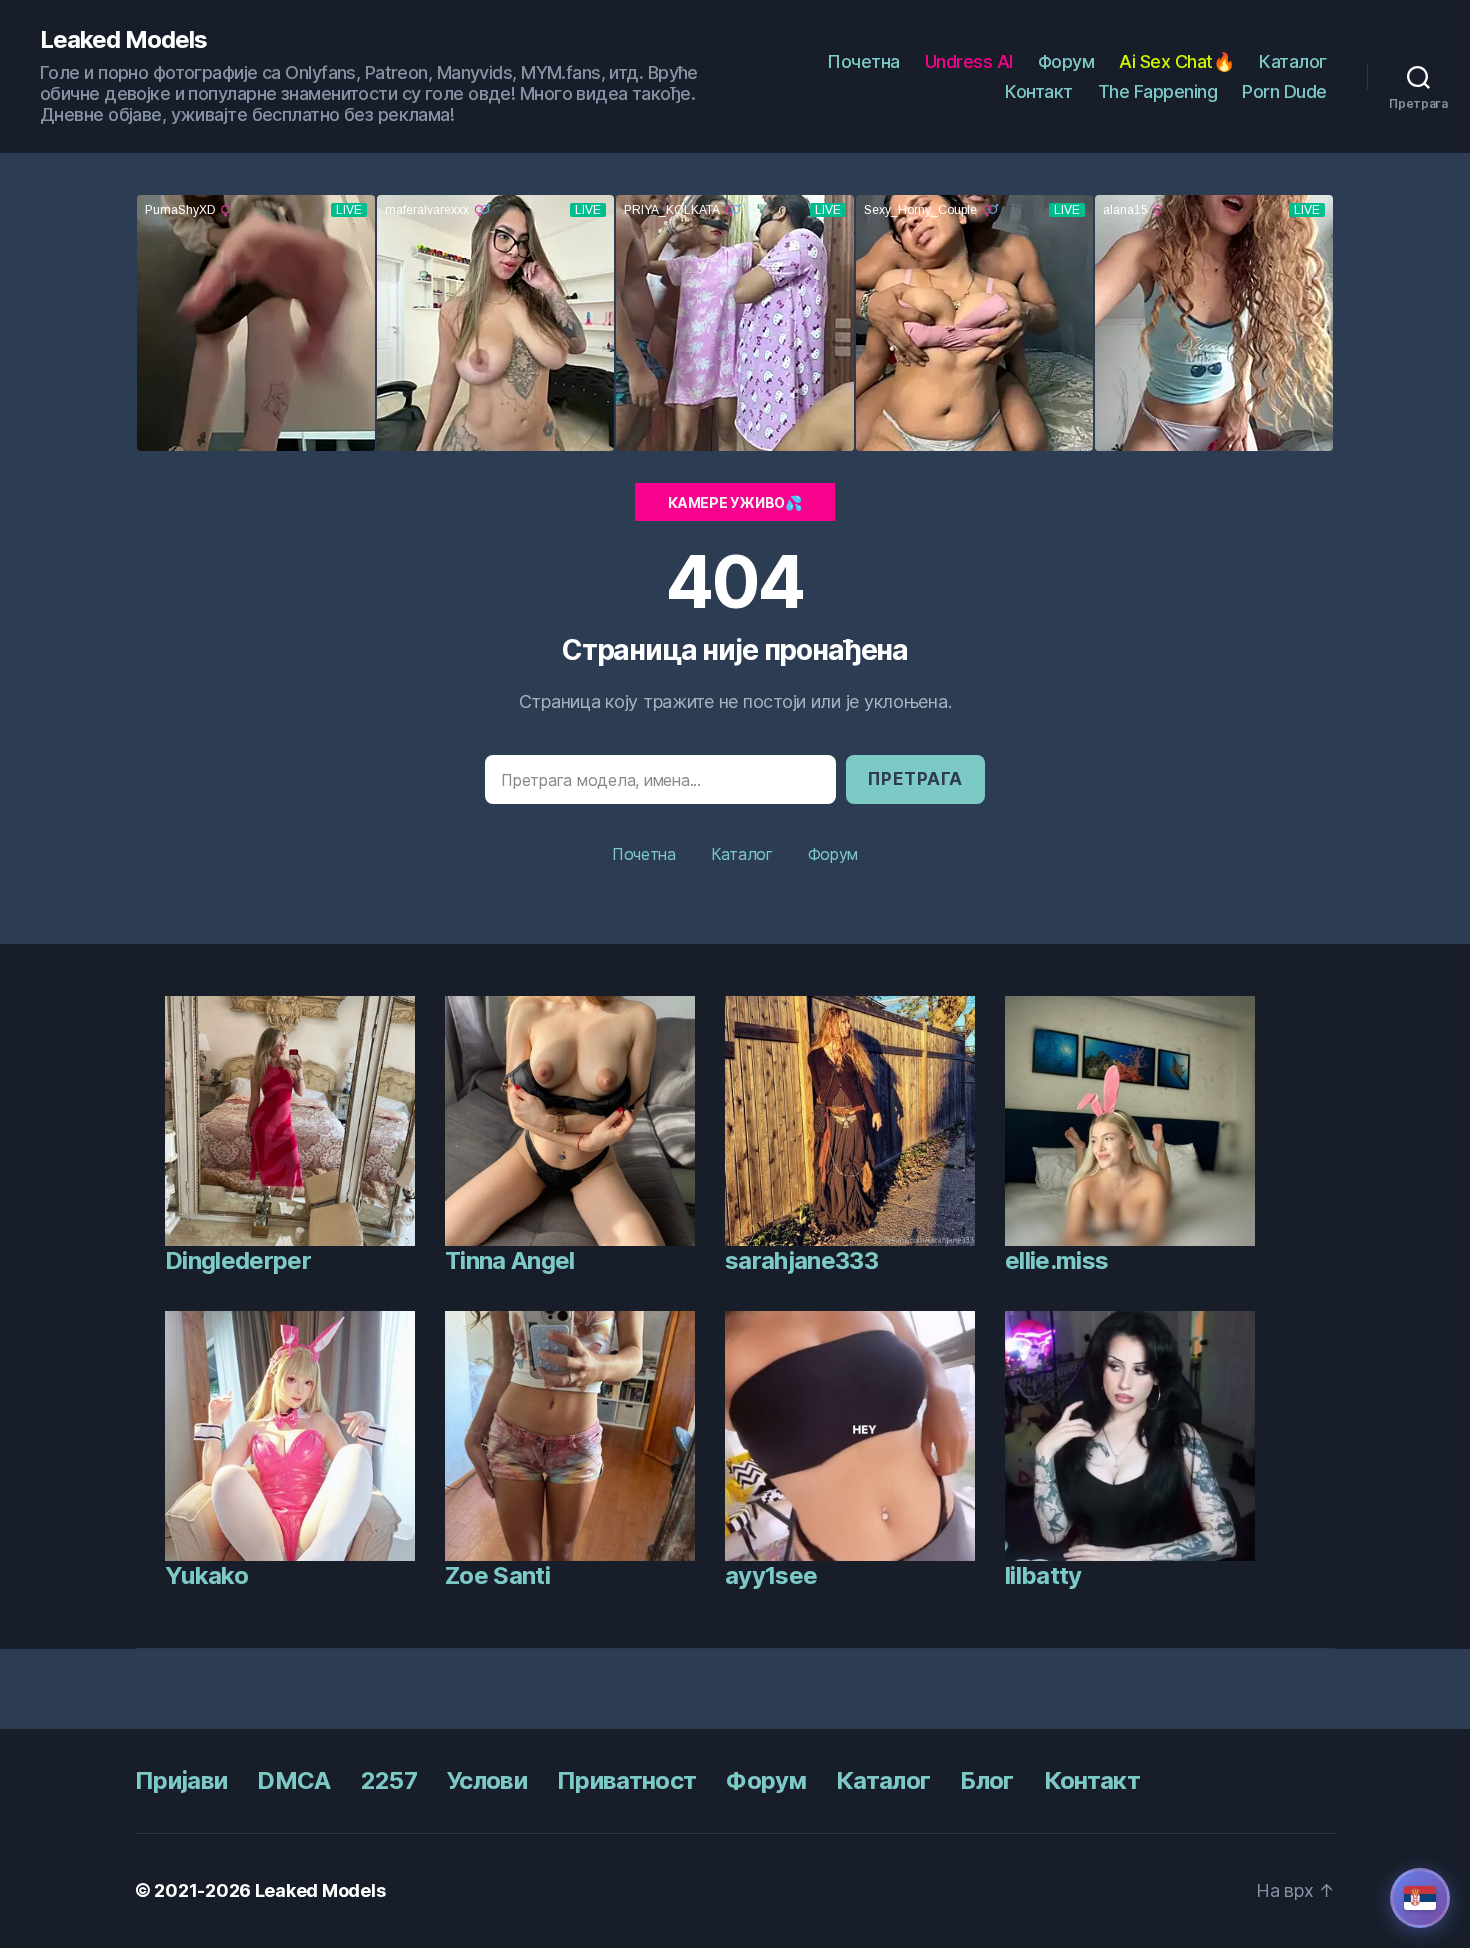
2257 (389, 1780)
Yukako (206, 1575)
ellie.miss (1056, 1260)
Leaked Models (123, 40)
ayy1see (771, 1575)
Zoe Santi (497, 1575)
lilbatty (1043, 1575)
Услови (487, 1780)
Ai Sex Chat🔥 (1176, 61)
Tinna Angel (510, 1260)
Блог (986, 1780)
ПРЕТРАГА (915, 779)
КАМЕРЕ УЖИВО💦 (735, 502)
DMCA (293, 1780)
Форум (1066, 61)
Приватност (626, 1780)
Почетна (863, 61)
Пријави (181, 1780)
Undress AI (969, 61)
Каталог (1293, 61)
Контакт (1039, 91)
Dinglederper (238, 1260)
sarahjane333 (801, 1260)
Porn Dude (1284, 91)
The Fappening (1158, 91)
